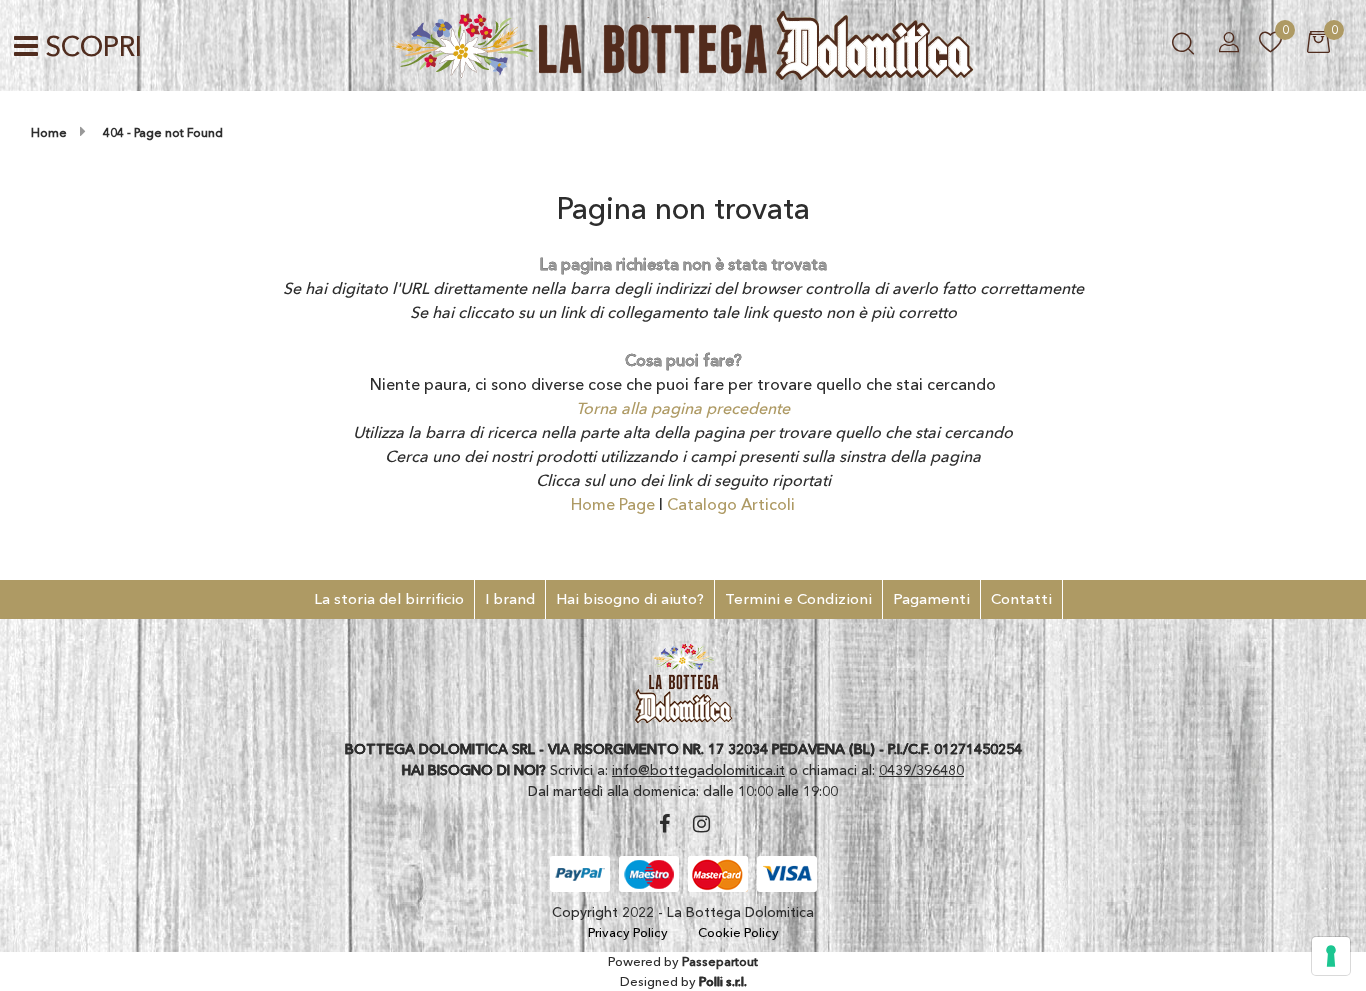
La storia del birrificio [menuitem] (389, 598)
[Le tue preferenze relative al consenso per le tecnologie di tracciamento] (1331, 956)
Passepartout (720, 961)
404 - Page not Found (163, 132)
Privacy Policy (628, 932)
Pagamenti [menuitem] (931, 598)
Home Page (615, 504)
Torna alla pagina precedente (683, 408)
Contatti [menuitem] (1021, 598)
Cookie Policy (738, 932)
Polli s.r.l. (723, 981)
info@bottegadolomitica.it (698, 770)
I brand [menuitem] (510, 598)
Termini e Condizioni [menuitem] (798, 598)
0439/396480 (921, 770)
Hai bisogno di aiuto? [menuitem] (630, 598)
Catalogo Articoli (731, 504)
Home (49, 132)
